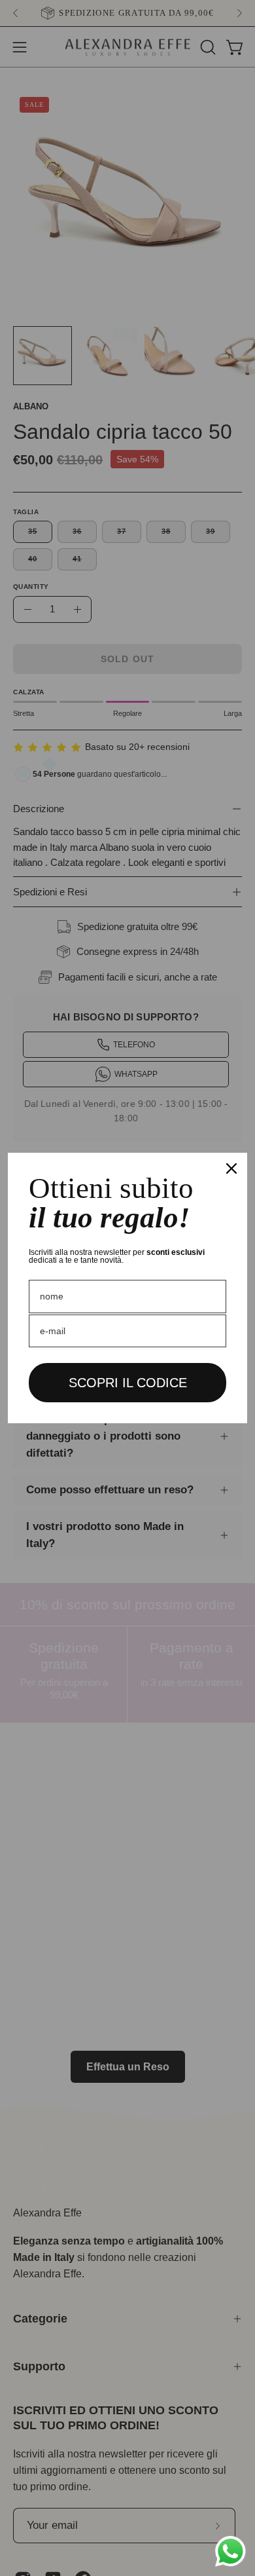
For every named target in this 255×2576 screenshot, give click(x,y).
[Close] (231, 1168)
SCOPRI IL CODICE (128, 1383)
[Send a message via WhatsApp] (230, 2551)
